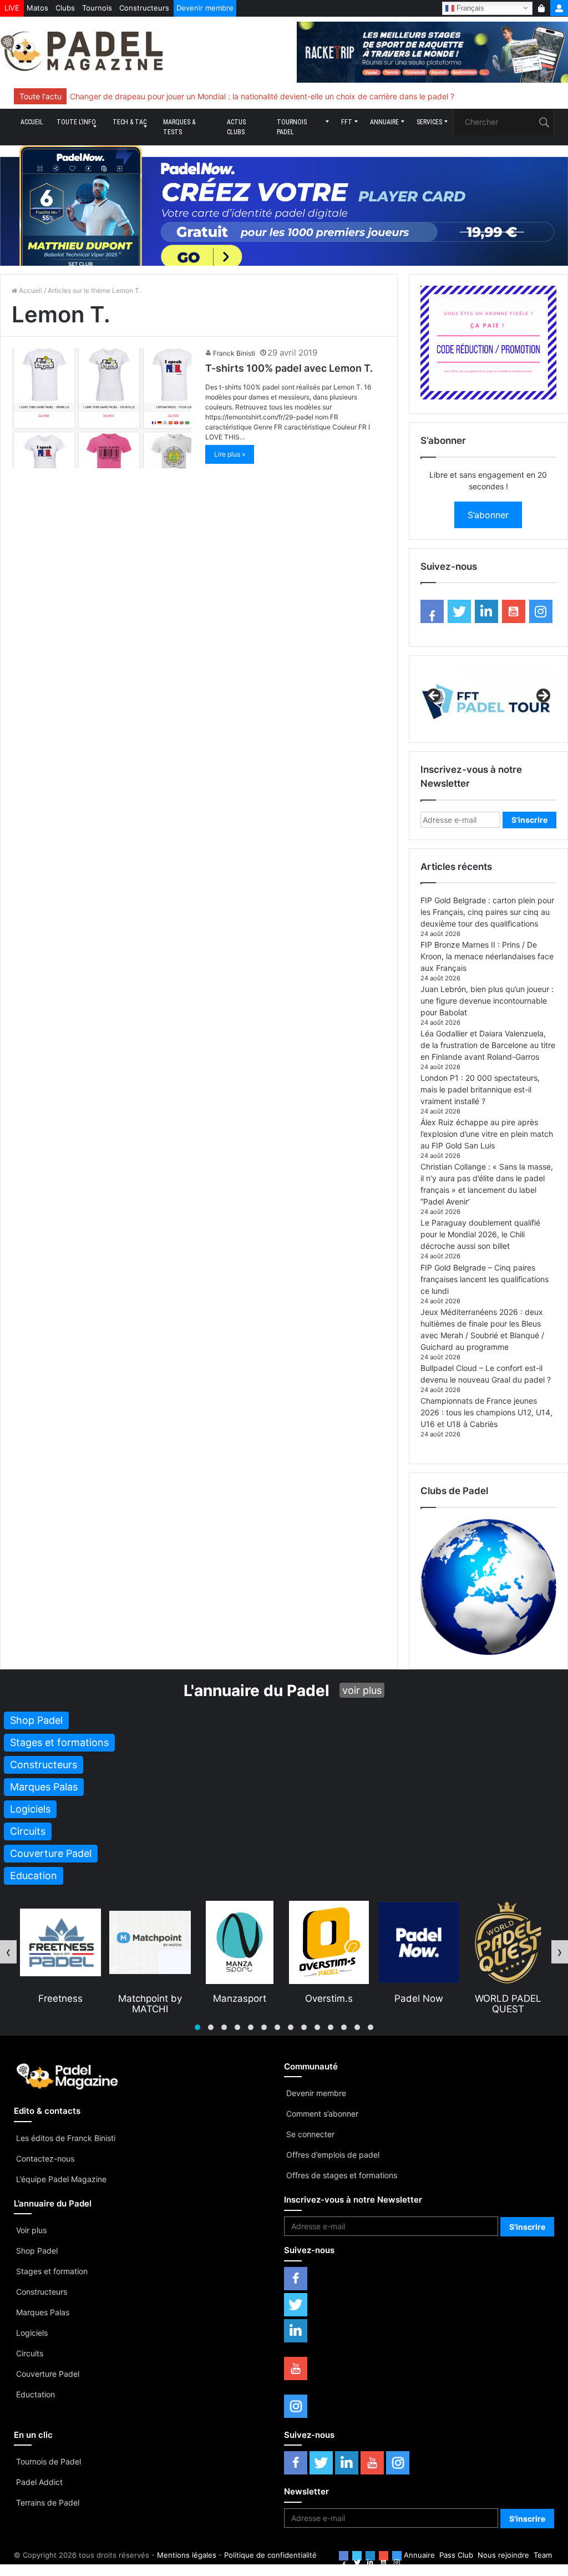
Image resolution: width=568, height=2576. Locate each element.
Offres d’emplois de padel (333, 2155)
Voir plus (31, 2230)
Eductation (35, 2394)
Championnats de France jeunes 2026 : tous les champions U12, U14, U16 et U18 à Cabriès (486, 1412)
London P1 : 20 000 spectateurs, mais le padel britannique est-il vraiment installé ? (480, 1089)
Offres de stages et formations (342, 2175)
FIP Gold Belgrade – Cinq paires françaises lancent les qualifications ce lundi (485, 1279)
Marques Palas (43, 2312)
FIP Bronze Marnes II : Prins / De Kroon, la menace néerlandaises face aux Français (487, 956)
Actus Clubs (236, 127)
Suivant (542, 696)
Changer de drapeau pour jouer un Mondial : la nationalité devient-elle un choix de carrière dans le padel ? (262, 96)
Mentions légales (187, 2555)
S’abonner (488, 515)
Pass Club (456, 2555)
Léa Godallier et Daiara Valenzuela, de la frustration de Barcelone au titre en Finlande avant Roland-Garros (488, 1045)
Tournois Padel (292, 127)
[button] (197, 2027)
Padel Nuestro (510, 1998)
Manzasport (152, 1998)
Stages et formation (52, 2271)
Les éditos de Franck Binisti (66, 2138)
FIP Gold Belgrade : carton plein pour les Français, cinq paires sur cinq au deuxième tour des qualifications (487, 912)
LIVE (12, 8)
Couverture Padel (48, 2374)
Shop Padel (37, 2251)
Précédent (434, 696)
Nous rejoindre (503, 2555)
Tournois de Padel (49, 2461)
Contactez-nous (45, 2159)
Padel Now (331, 1998)
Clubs (65, 8)
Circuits (30, 2353)
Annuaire (384, 122)
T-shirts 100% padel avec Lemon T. (289, 368)
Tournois (97, 8)
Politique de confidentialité (270, 2555)
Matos (37, 8)
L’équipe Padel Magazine (61, 2179)
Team (543, 2555)
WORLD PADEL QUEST (420, 2003)
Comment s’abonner (322, 2114)
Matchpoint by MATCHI (62, 2003)
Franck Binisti (234, 353)
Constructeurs (144, 8)
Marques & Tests (179, 127)
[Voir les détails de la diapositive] (488, 699)
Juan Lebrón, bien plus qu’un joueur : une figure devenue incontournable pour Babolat (487, 1001)
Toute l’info (76, 122)
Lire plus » (230, 454)
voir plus (362, 1690)
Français (469, 7)
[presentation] (8, 1952)
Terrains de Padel (48, 2502)
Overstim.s (241, 1998)
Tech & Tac (130, 122)
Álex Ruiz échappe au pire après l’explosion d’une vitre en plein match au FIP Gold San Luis (487, 1134)
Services (429, 122)
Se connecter (310, 2134)
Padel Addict (39, 2482)
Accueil (32, 122)
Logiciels (32, 2333)
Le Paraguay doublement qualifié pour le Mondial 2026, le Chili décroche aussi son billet (480, 1234)
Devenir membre (205, 8)
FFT (347, 122)
